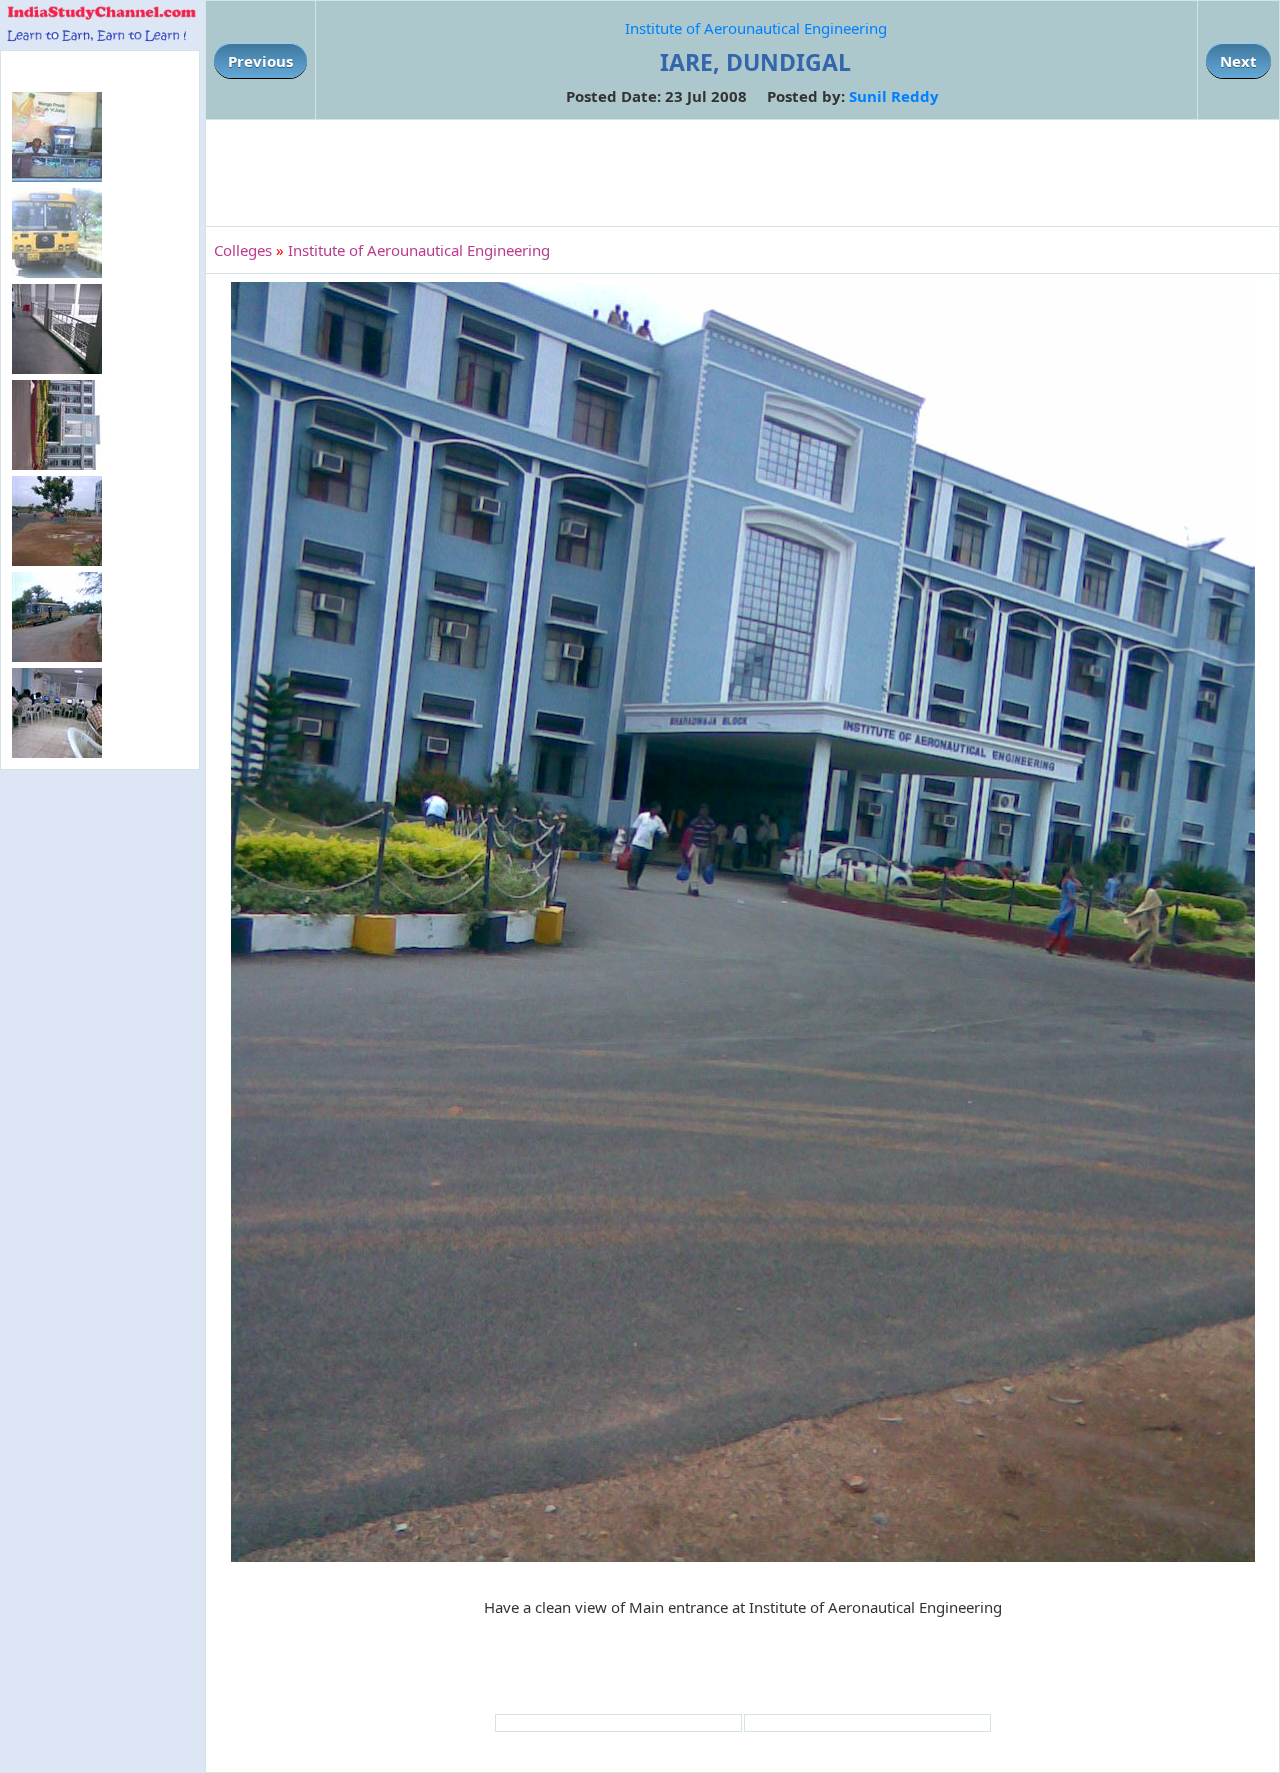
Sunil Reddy (894, 96)
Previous (260, 61)
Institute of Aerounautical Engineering (756, 28)
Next (1238, 61)
